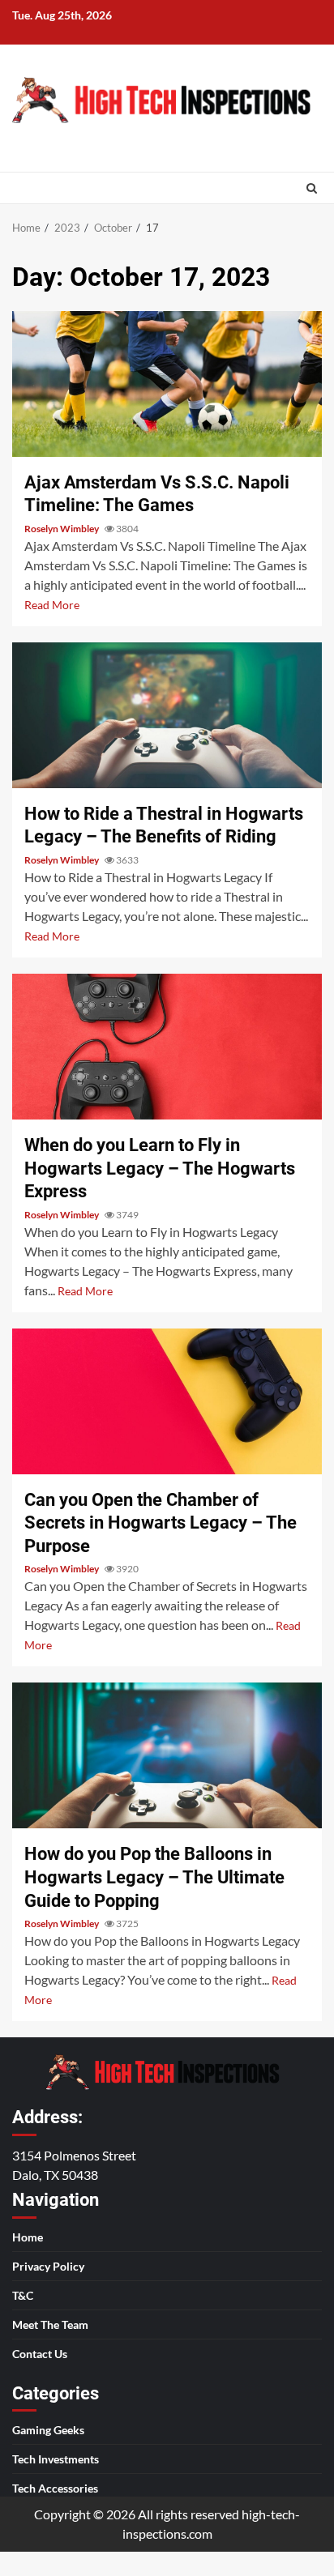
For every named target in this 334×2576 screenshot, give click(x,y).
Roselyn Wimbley (62, 529)
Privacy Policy (48, 2266)
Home (28, 2237)
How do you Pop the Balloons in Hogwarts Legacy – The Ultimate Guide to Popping (167, 1755)
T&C (23, 2295)
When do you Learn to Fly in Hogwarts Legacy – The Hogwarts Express (167, 1047)
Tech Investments (56, 2459)
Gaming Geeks (48, 2430)
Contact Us (40, 2354)
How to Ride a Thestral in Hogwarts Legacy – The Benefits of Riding (167, 715)
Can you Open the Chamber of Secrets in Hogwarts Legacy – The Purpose (167, 1401)
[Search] (312, 188)
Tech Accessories (55, 2488)
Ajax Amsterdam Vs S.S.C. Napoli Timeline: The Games (167, 384)
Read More (52, 605)
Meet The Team (50, 2324)
